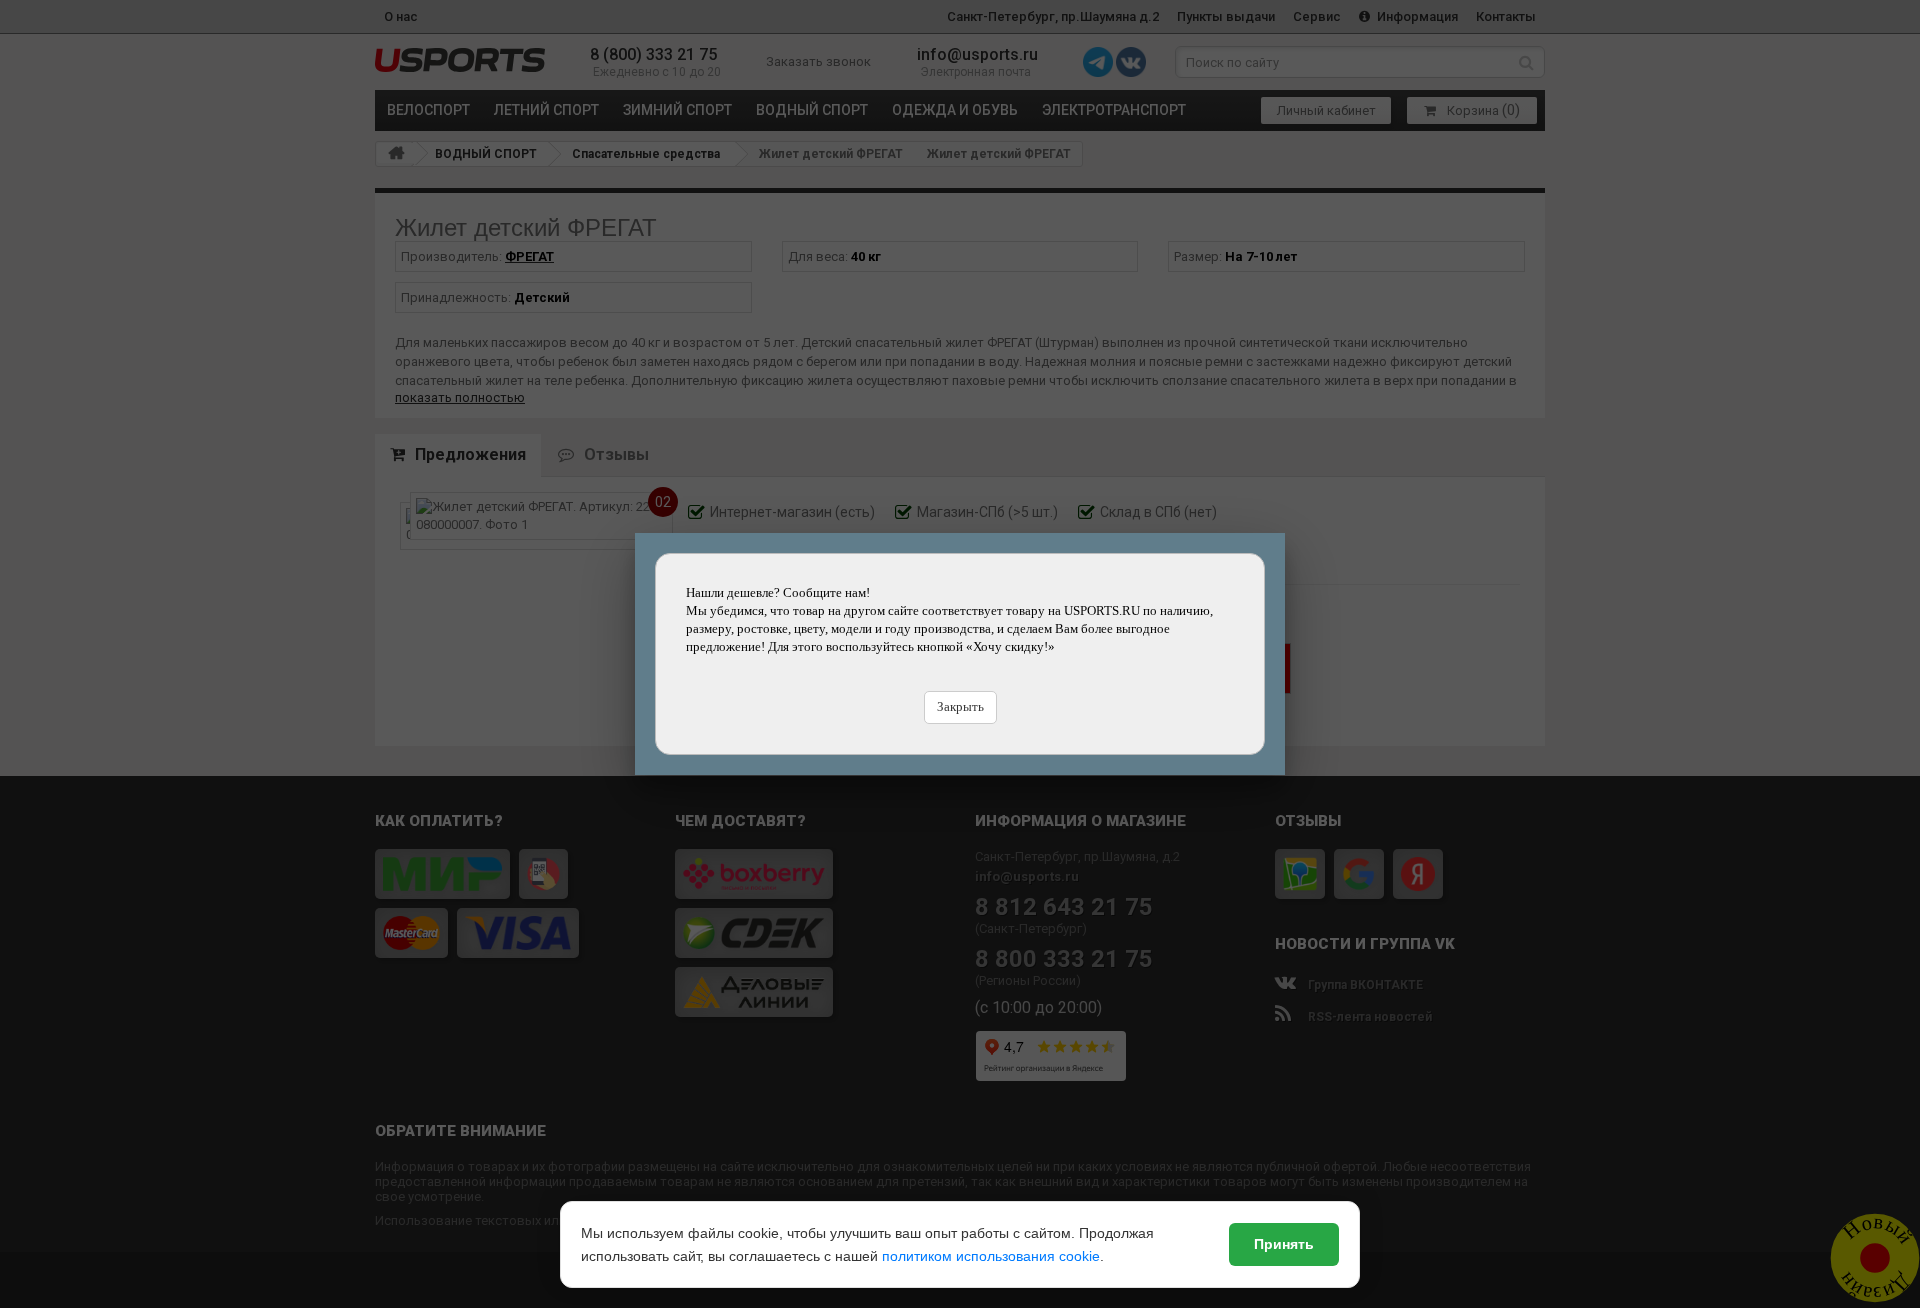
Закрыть (960, 706)
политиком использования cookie (991, 1256)
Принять (1284, 1244)
